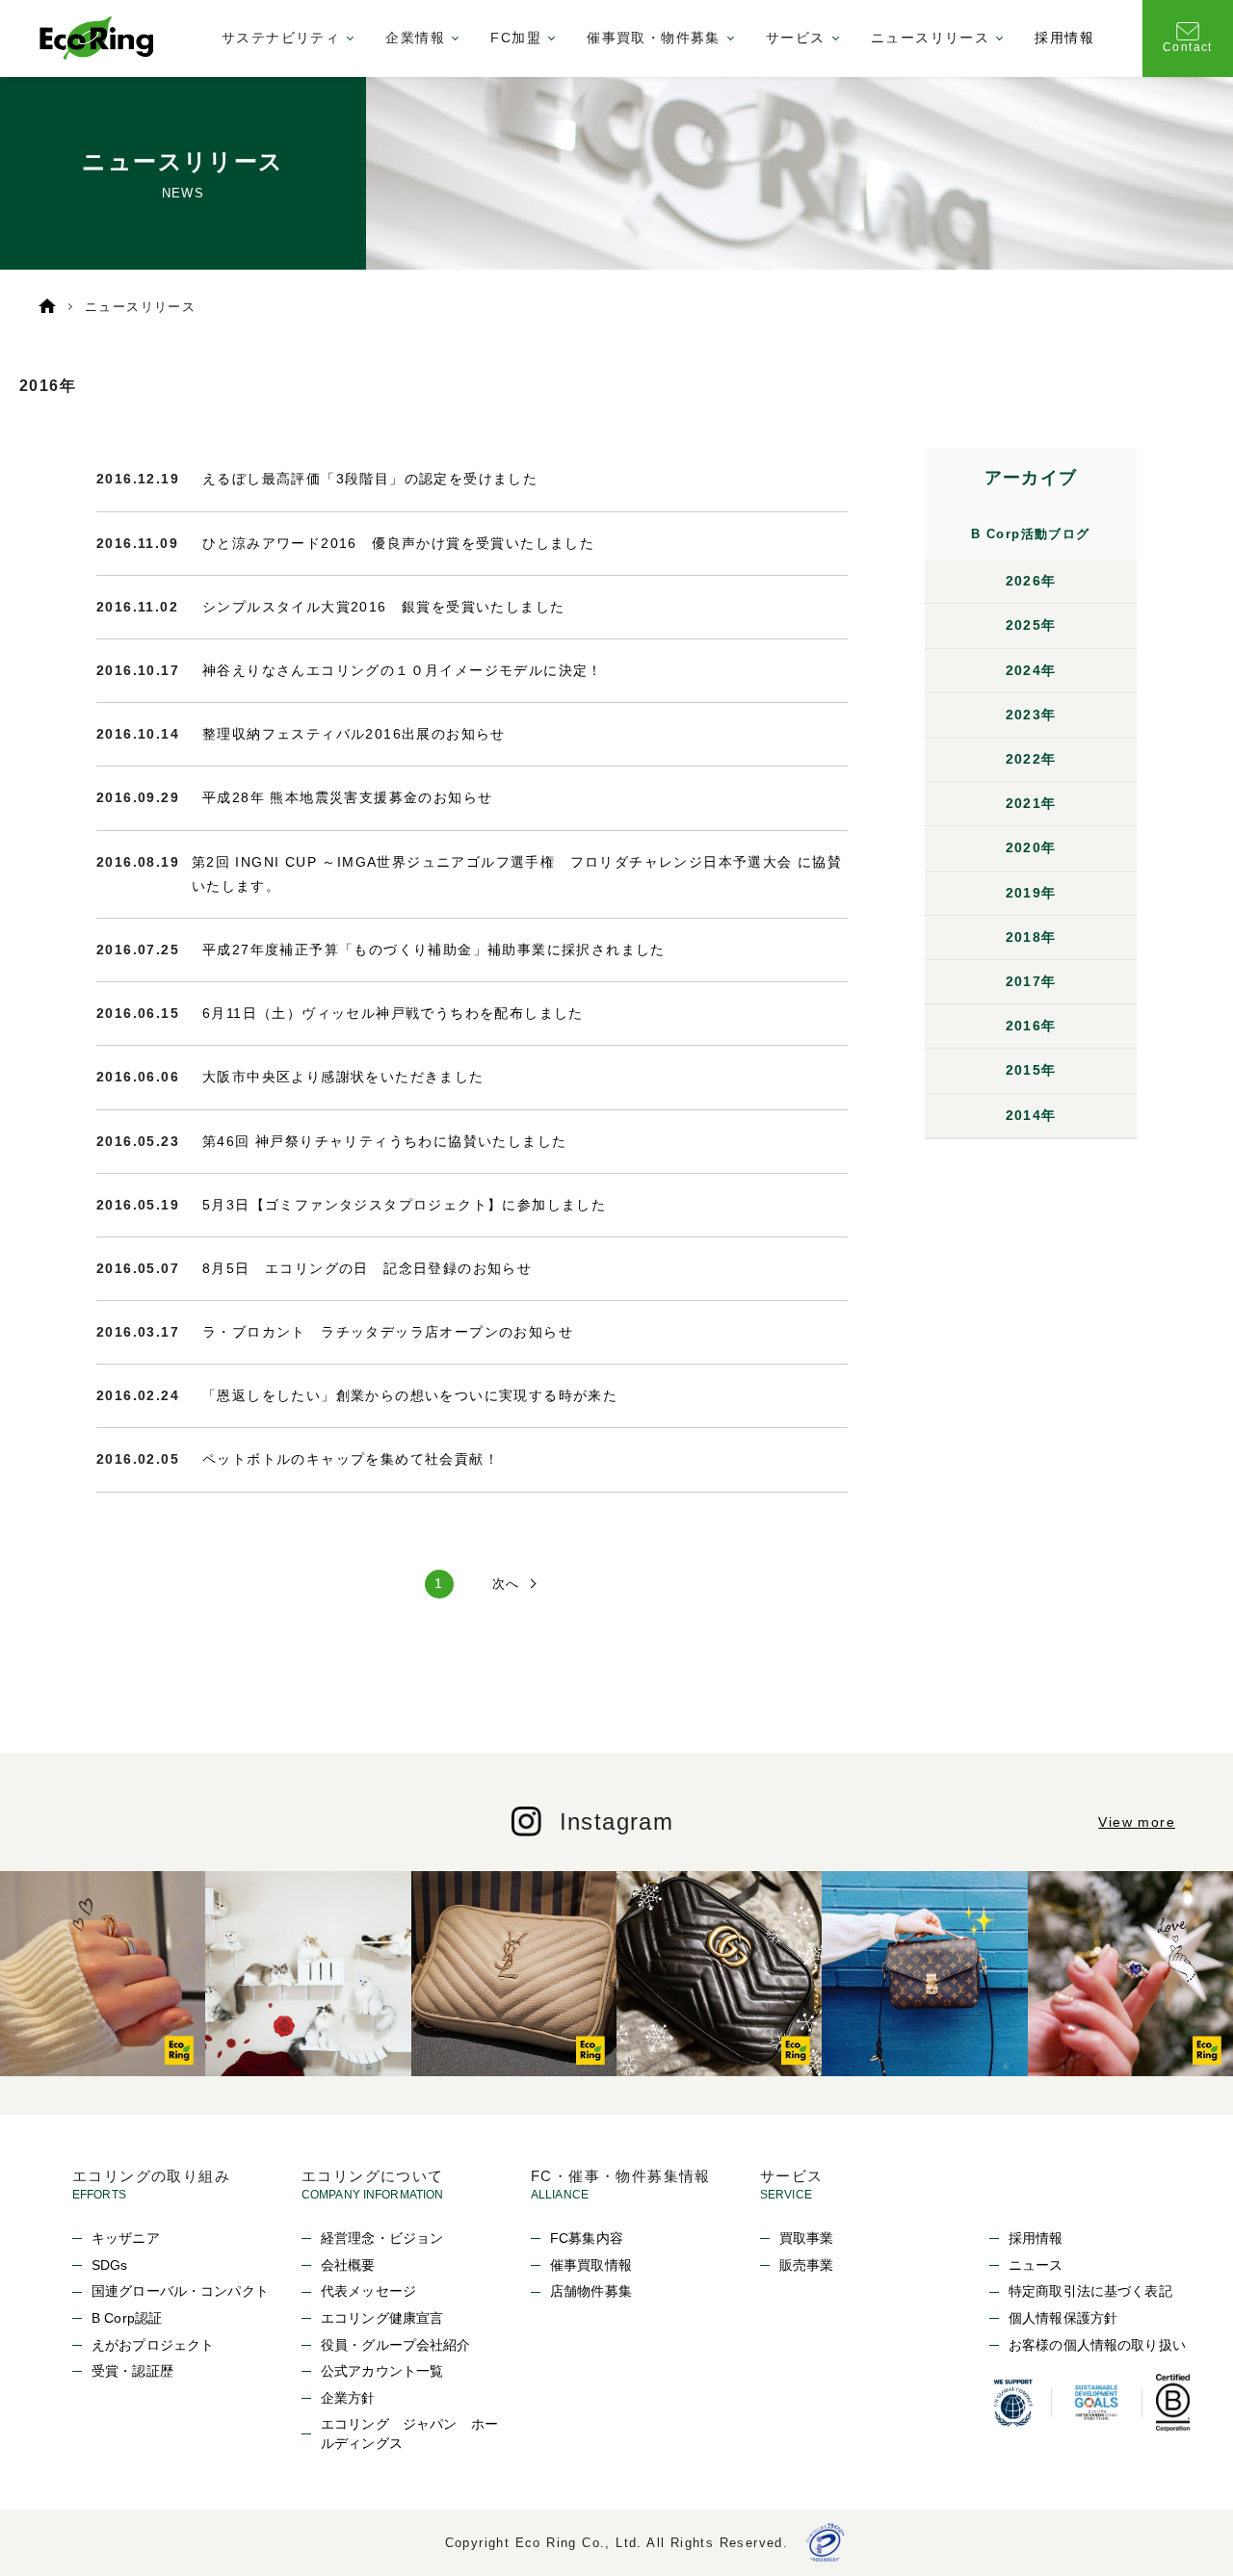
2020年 (1031, 847)
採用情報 (1064, 38)
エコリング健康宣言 (382, 2318)
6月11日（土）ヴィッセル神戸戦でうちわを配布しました (393, 1013)
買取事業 (807, 2238)
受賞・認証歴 (132, 2371)
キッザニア (126, 2238)
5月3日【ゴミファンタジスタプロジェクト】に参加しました (404, 1205)
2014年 (1031, 1115)
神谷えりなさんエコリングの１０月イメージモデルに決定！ (403, 670)
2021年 (1031, 803)
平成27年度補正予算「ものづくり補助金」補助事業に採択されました (434, 950)
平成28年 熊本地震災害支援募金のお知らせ (347, 797)
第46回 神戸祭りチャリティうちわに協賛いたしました (384, 1141)
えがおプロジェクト (153, 2345)
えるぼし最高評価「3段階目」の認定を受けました (370, 479)
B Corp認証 (127, 2318)
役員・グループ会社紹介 (396, 2345)
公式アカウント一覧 (382, 2371)
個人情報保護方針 (1063, 2318)
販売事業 (807, 2265)
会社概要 (348, 2265)
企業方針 (348, 2398)
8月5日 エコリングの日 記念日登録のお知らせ (367, 1268)
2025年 (1031, 625)
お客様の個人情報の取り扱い (1097, 2345)
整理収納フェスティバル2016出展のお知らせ (354, 734)
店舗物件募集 (591, 2291)
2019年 (1031, 893)
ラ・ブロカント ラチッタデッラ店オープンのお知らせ (388, 1332)
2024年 (1031, 670)
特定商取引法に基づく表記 (1090, 2291)
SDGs (110, 2265)
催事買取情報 (591, 2265)
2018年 (1031, 937)
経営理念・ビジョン (382, 2238)
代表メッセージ (368, 2291)
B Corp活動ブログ (1030, 534)
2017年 (1031, 981)
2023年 (1031, 715)
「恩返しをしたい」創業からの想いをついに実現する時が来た (410, 1395)
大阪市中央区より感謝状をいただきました (343, 1077)
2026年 (1031, 581)
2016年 (1031, 1026)
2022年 (1031, 759)
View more (1137, 1822)
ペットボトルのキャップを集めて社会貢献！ (351, 1459)
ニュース (1036, 2265)
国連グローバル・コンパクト (180, 2291)
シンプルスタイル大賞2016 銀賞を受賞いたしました (383, 607)
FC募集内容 (587, 2238)
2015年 (1031, 1070)
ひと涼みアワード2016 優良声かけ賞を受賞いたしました (398, 543)
